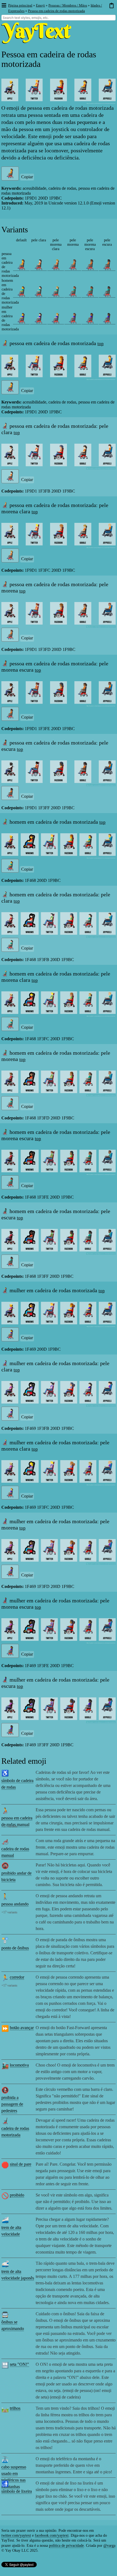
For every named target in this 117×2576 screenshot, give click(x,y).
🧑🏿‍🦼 (107, 265)
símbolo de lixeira (17, 2491)
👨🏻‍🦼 (39, 292)
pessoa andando (15, 1904)
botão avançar (22, 2028)
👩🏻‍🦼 (39, 318)
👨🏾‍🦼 (90, 292)
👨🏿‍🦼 (107, 292)
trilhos (15, 2408)
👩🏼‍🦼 (56, 318)
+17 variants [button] (9, 1826)
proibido (17, 2195)
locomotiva (19, 2065)
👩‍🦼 (21, 318)
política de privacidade (66, 2546)
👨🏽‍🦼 (73, 292)
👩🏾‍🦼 (90, 318)
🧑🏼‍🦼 (56, 265)
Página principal (20, 5)
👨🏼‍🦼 (56, 292)
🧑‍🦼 (21, 265)
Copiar (27, 177)
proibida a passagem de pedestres (12, 2104)
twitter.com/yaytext (16, 2535)
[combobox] (59, 18)
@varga (109, 2546)
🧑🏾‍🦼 (90, 265)
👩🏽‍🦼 (73, 318)
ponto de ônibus (15, 1948)
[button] (4, 6)
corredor (17, 1977)
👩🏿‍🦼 (107, 318)
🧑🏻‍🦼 (39, 265)
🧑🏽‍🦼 (73, 265)
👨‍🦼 (21, 292)
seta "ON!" (19, 2364)
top (101, 344)
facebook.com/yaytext (52, 2535)
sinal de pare (21, 2164)
